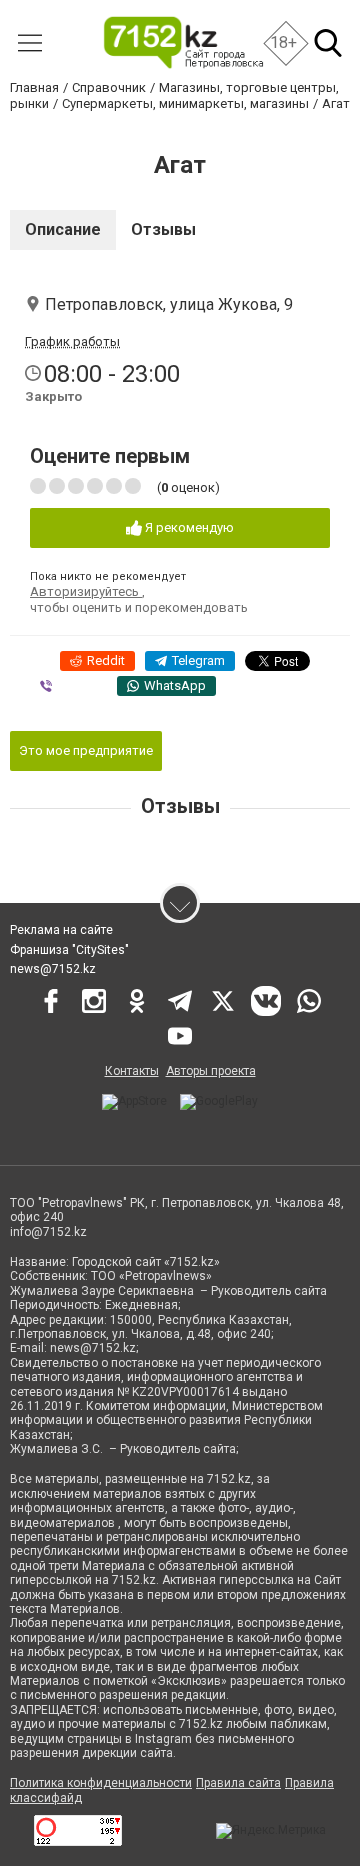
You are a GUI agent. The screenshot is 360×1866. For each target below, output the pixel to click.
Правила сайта (238, 1783)
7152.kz (229, 1479)
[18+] (182, 42)
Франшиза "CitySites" (69, 950)
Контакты (132, 1071)
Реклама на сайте (61, 930)
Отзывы (163, 229)
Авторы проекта (211, 1071)
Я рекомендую (188, 527)
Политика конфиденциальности (101, 1783)
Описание (63, 229)
